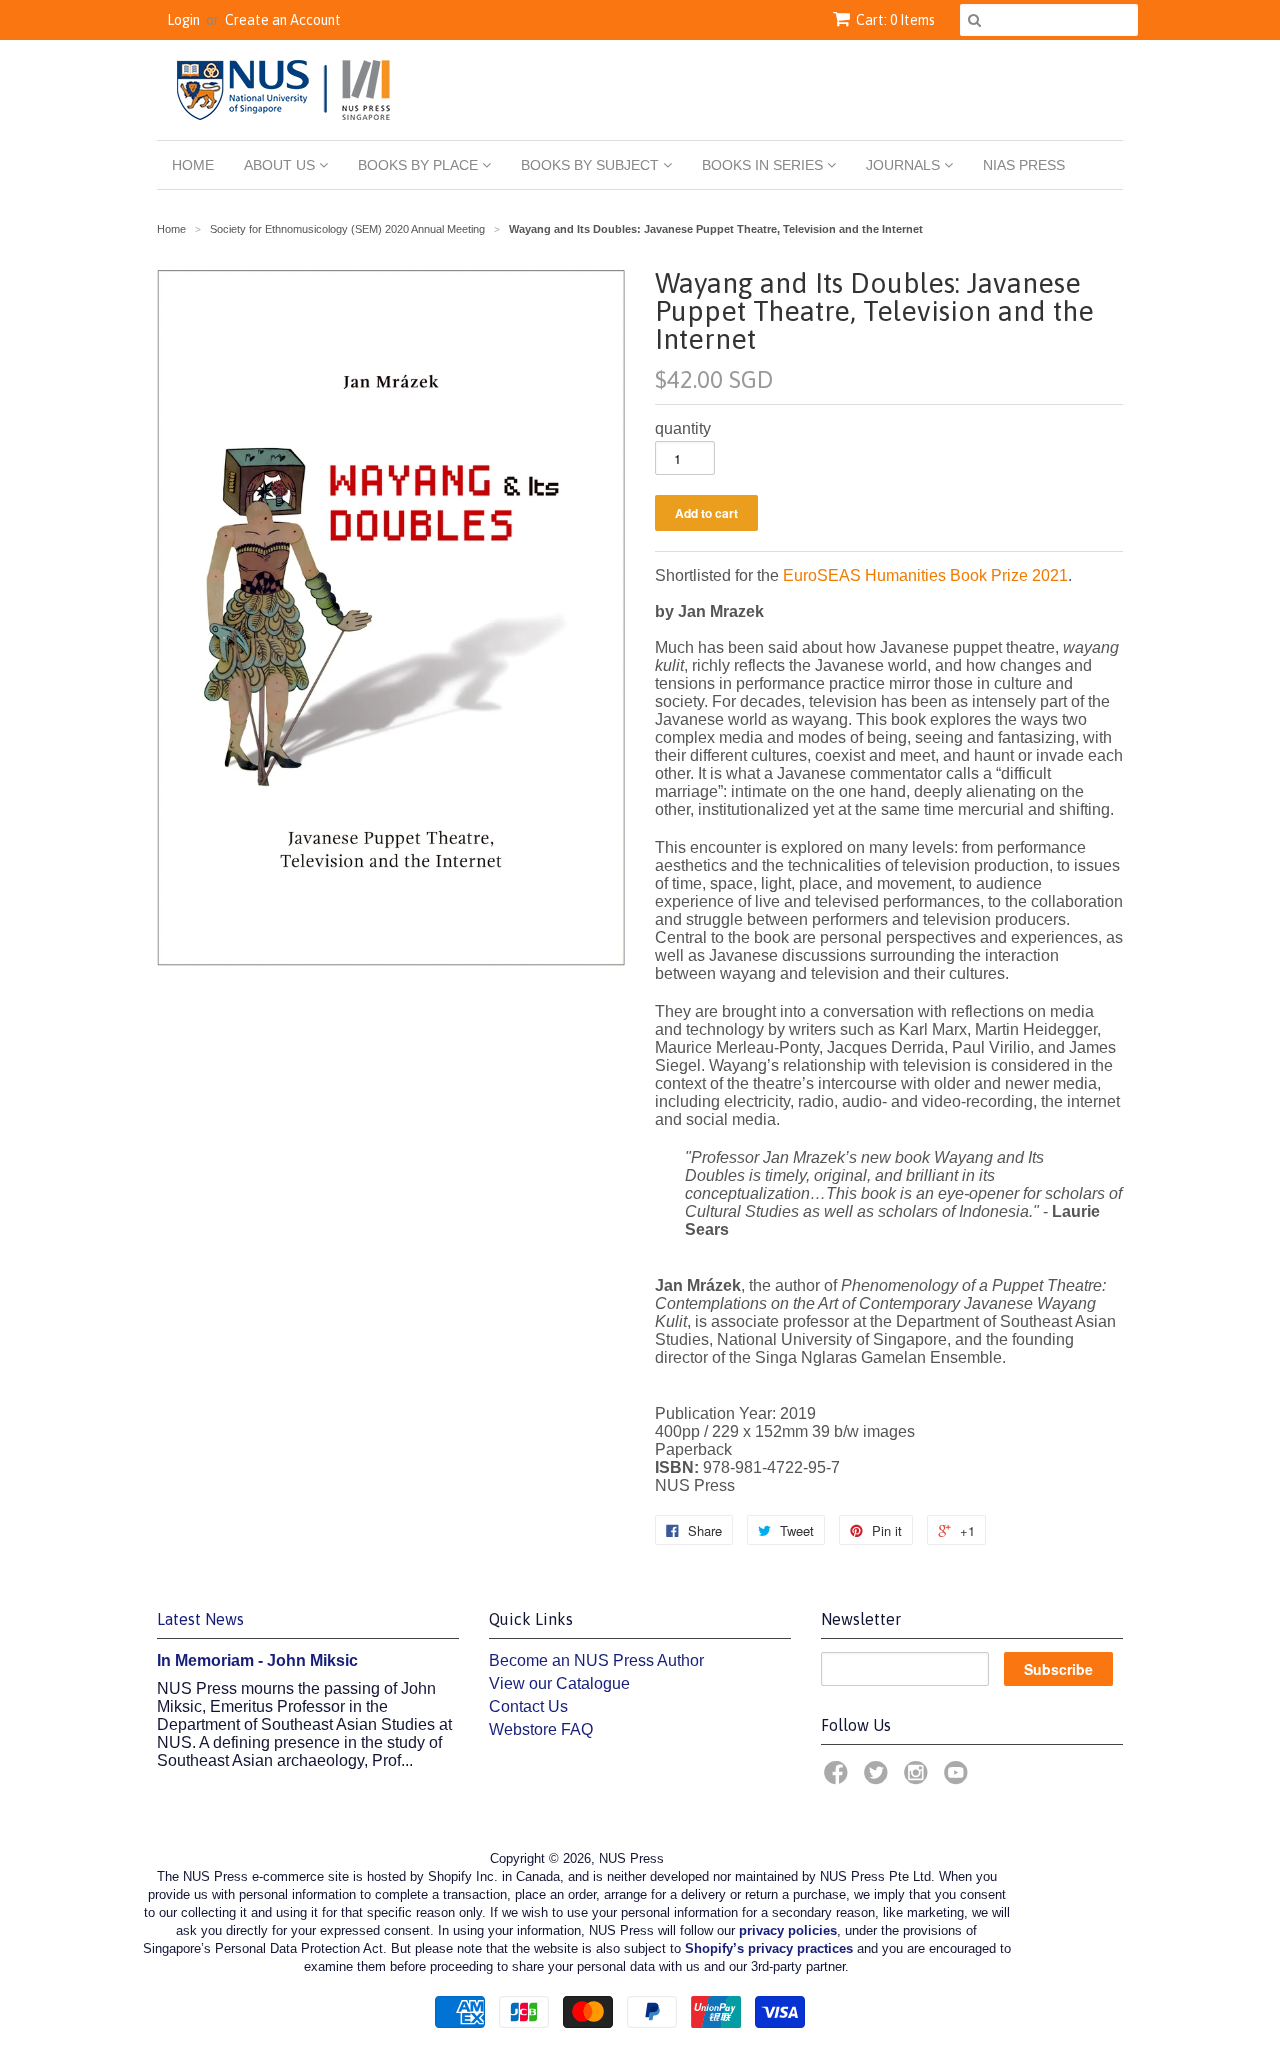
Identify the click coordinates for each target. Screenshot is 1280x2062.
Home (193, 165)
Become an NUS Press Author (596, 1660)
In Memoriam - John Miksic (257, 1660)
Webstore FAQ (541, 1729)
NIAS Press (1024, 165)
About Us (281, 165)
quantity (683, 428)
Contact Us (528, 1706)
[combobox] (1049, 20)
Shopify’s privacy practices (769, 1948)
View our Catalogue (559, 1683)
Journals (905, 165)
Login (183, 20)
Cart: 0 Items (895, 20)
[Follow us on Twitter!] (879, 1778)
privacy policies (788, 1930)
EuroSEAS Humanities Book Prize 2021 (925, 575)
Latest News (200, 1619)
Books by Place (420, 165)
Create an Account (283, 20)
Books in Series (764, 165)
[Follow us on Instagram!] (919, 1778)
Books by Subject (592, 165)
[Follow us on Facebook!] (839, 1778)
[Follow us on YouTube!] (959, 1778)
